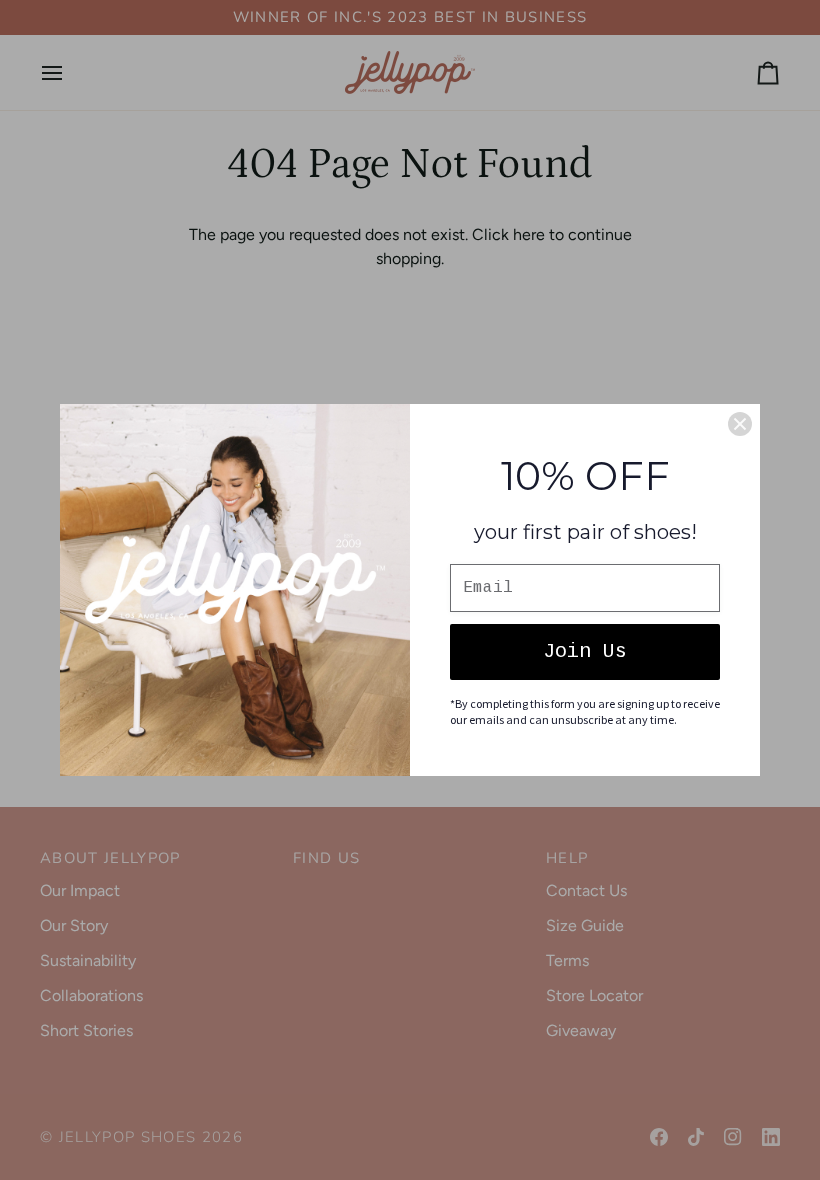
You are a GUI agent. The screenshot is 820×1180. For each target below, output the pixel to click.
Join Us (585, 651)
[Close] (740, 424)
